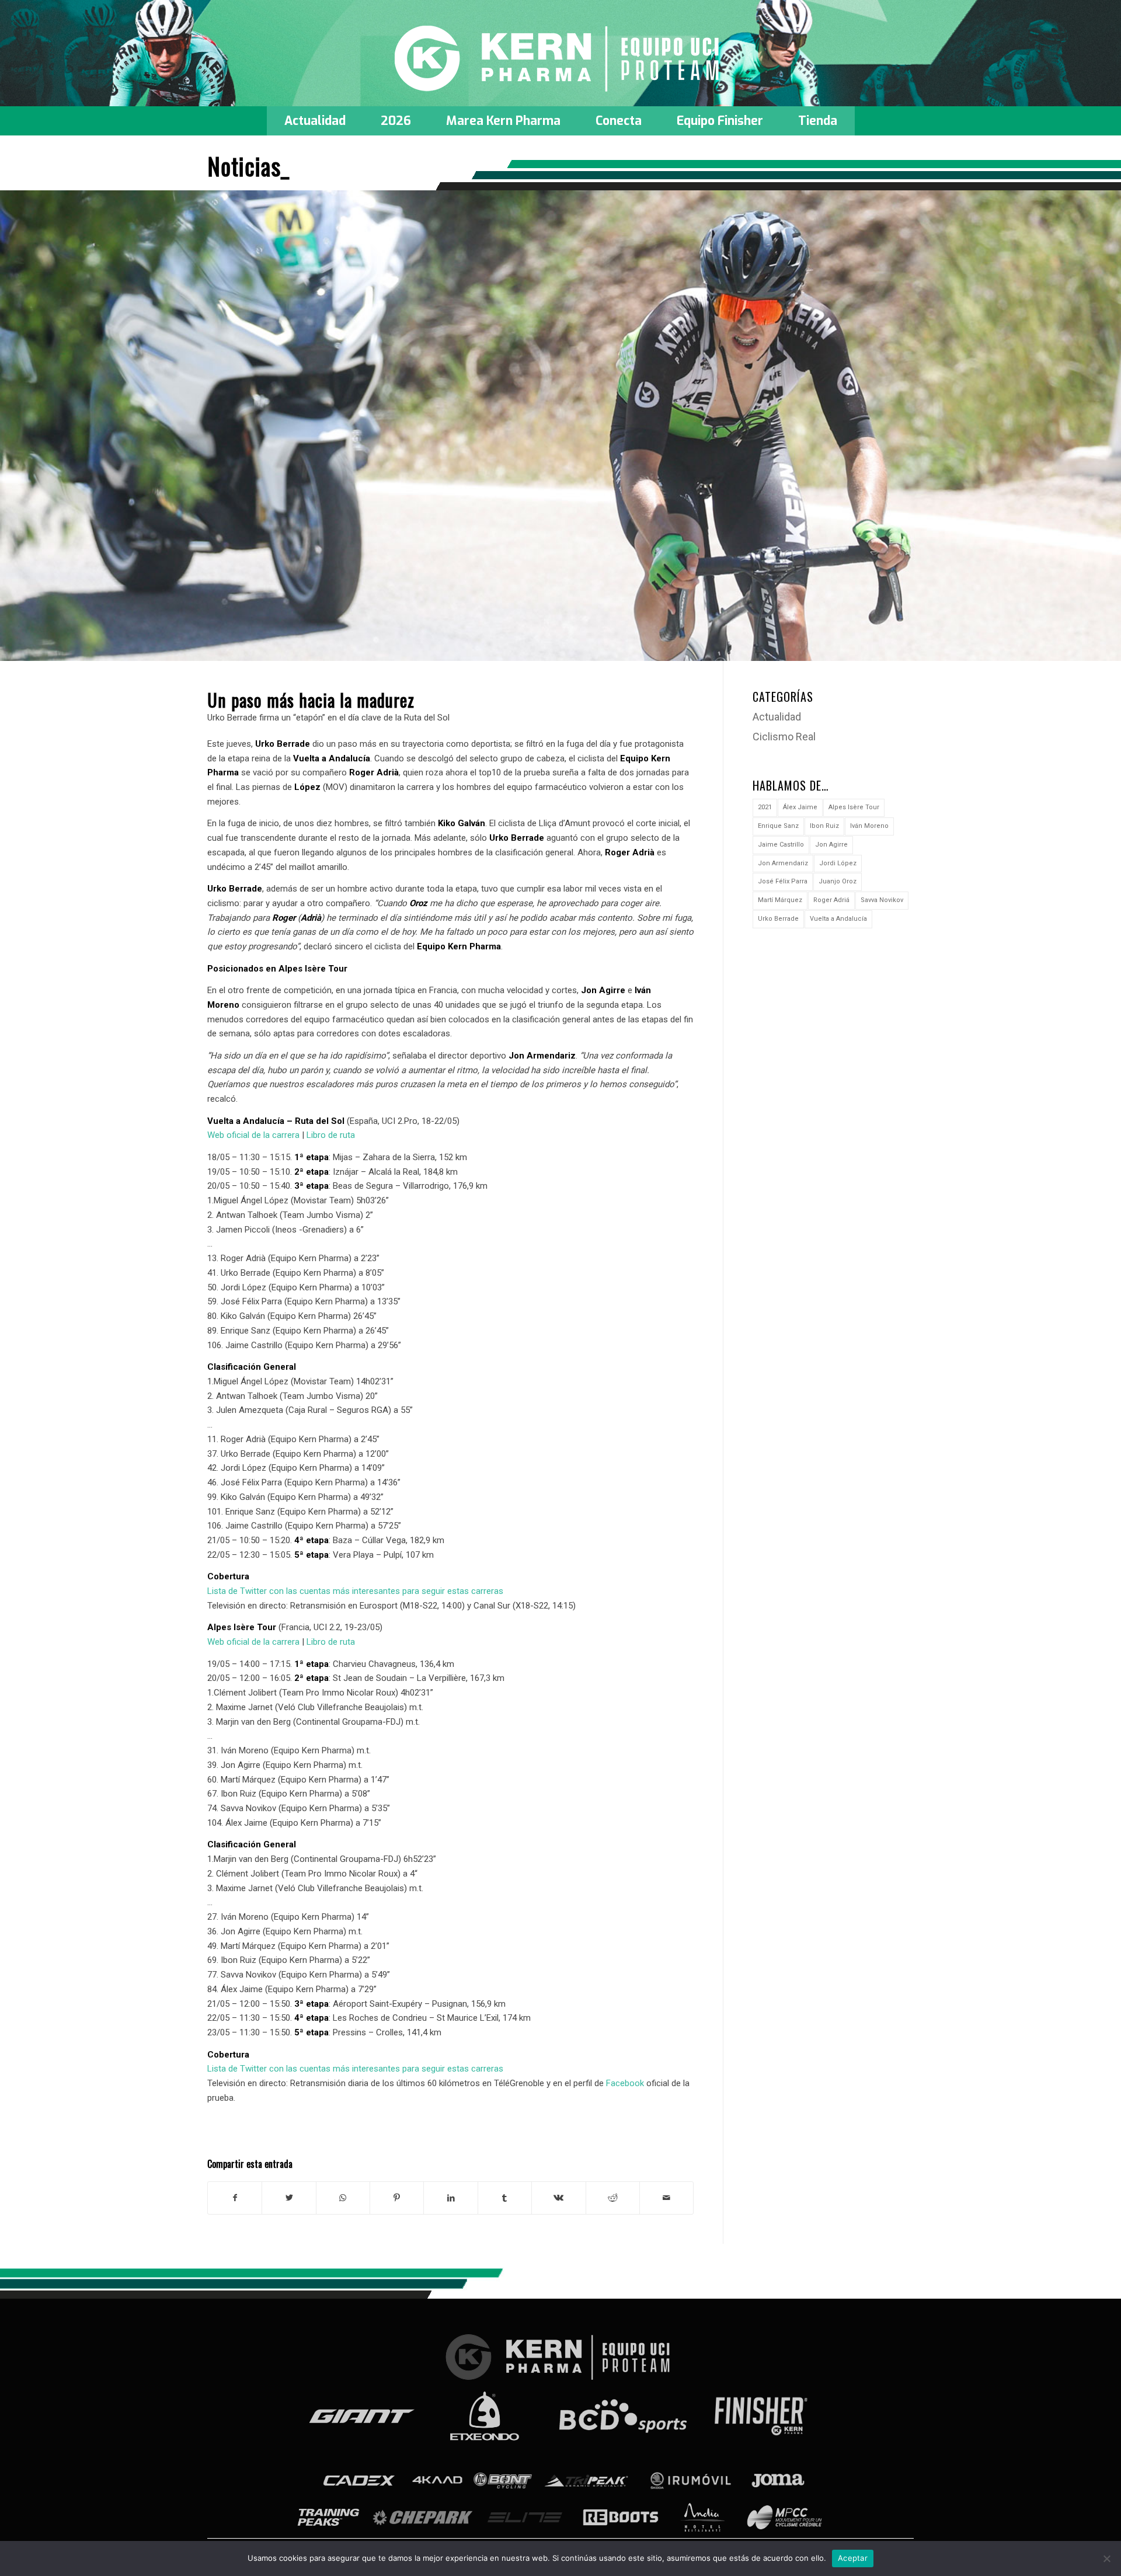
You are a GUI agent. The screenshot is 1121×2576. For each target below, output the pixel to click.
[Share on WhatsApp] (343, 2198)
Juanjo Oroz (838, 881)
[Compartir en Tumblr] (505, 2198)
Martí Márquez (780, 900)
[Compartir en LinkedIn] (450, 2198)
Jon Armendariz (783, 863)
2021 (765, 807)
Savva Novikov (882, 900)
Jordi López (838, 863)
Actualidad (777, 717)
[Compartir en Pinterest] (397, 2198)
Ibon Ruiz (824, 826)
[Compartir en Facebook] (235, 2198)
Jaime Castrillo (781, 845)
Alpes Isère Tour (854, 807)
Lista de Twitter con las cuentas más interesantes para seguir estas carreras (355, 1591)
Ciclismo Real (784, 737)
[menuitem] (315, 121)
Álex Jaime (800, 807)
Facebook (625, 2083)
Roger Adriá (831, 900)
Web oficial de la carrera (253, 1135)
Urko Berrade (778, 919)
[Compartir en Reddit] (613, 2198)
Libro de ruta (331, 1135)
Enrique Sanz (778, 826)
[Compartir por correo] (666, 2198)
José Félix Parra (783, 881)
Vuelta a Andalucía (838, 919)
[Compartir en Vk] (558, 2198)
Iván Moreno (869, 826)
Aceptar (853, 2558)
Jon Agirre (831, 845)
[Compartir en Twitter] (289, 2198)
